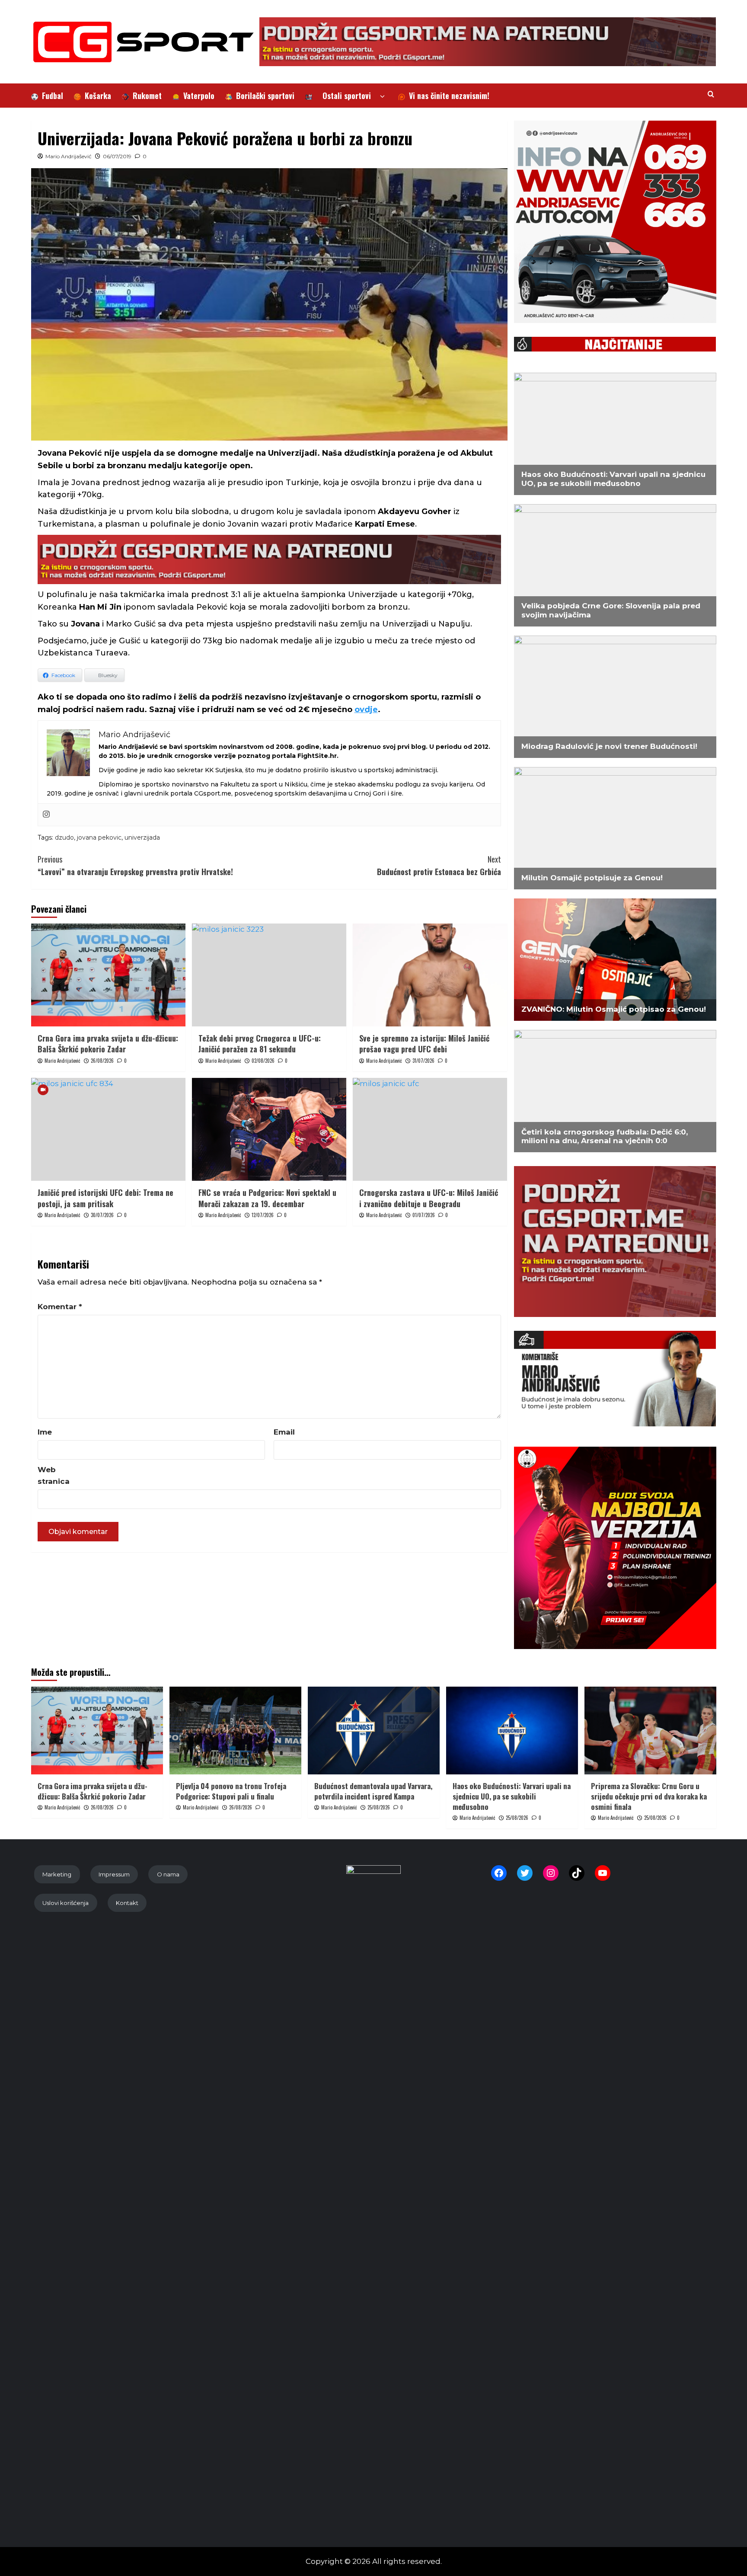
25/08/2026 (379, 1807)
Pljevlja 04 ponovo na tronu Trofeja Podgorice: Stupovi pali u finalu (231, 1791)
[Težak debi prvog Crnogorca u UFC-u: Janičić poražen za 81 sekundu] (269, 975)
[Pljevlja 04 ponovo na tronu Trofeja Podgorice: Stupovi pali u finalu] (235, 1731)
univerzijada (142, 837)
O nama (168, 1874)
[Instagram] (46, 815)
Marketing (57, 1874)
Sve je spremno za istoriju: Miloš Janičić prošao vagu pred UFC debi (424, 1044)
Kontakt (127, 1903)
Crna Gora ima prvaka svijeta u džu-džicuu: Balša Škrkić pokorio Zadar (108, 1044)
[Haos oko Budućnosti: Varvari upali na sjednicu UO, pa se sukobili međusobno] (512, 1731)
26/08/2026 (102, 1061)
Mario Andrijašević (69, 156)
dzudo (64, 837)
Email (284, 1432)
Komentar (60, 1307)
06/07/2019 (117, 156)
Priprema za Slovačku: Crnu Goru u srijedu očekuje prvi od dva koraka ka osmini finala (649, 1796)
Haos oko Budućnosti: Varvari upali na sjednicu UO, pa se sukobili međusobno (512, 1796)
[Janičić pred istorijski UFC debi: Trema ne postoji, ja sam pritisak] (108, 1129)
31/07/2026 (423, 1061)
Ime (45, 1432)
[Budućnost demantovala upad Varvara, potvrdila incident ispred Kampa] (374, 1731)
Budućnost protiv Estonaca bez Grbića (439, 865)
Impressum (114, 1874)
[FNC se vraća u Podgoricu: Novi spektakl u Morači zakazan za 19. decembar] (269, 1129)
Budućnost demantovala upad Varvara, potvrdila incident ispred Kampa (373, 1791)
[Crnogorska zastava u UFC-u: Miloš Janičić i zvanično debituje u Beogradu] (430, 1129)
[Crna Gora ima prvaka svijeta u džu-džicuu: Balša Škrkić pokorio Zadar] (108, 975)
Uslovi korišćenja (65, 1903)
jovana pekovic (99, 837)
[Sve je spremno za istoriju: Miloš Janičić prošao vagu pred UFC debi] (430, 975)
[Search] (711, 94)
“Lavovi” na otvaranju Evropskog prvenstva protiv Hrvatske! (135, 865)
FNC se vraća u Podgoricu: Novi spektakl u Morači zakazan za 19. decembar (267, 1198)
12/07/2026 (263, 1215)
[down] (382, 97)
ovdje (366, 710)
